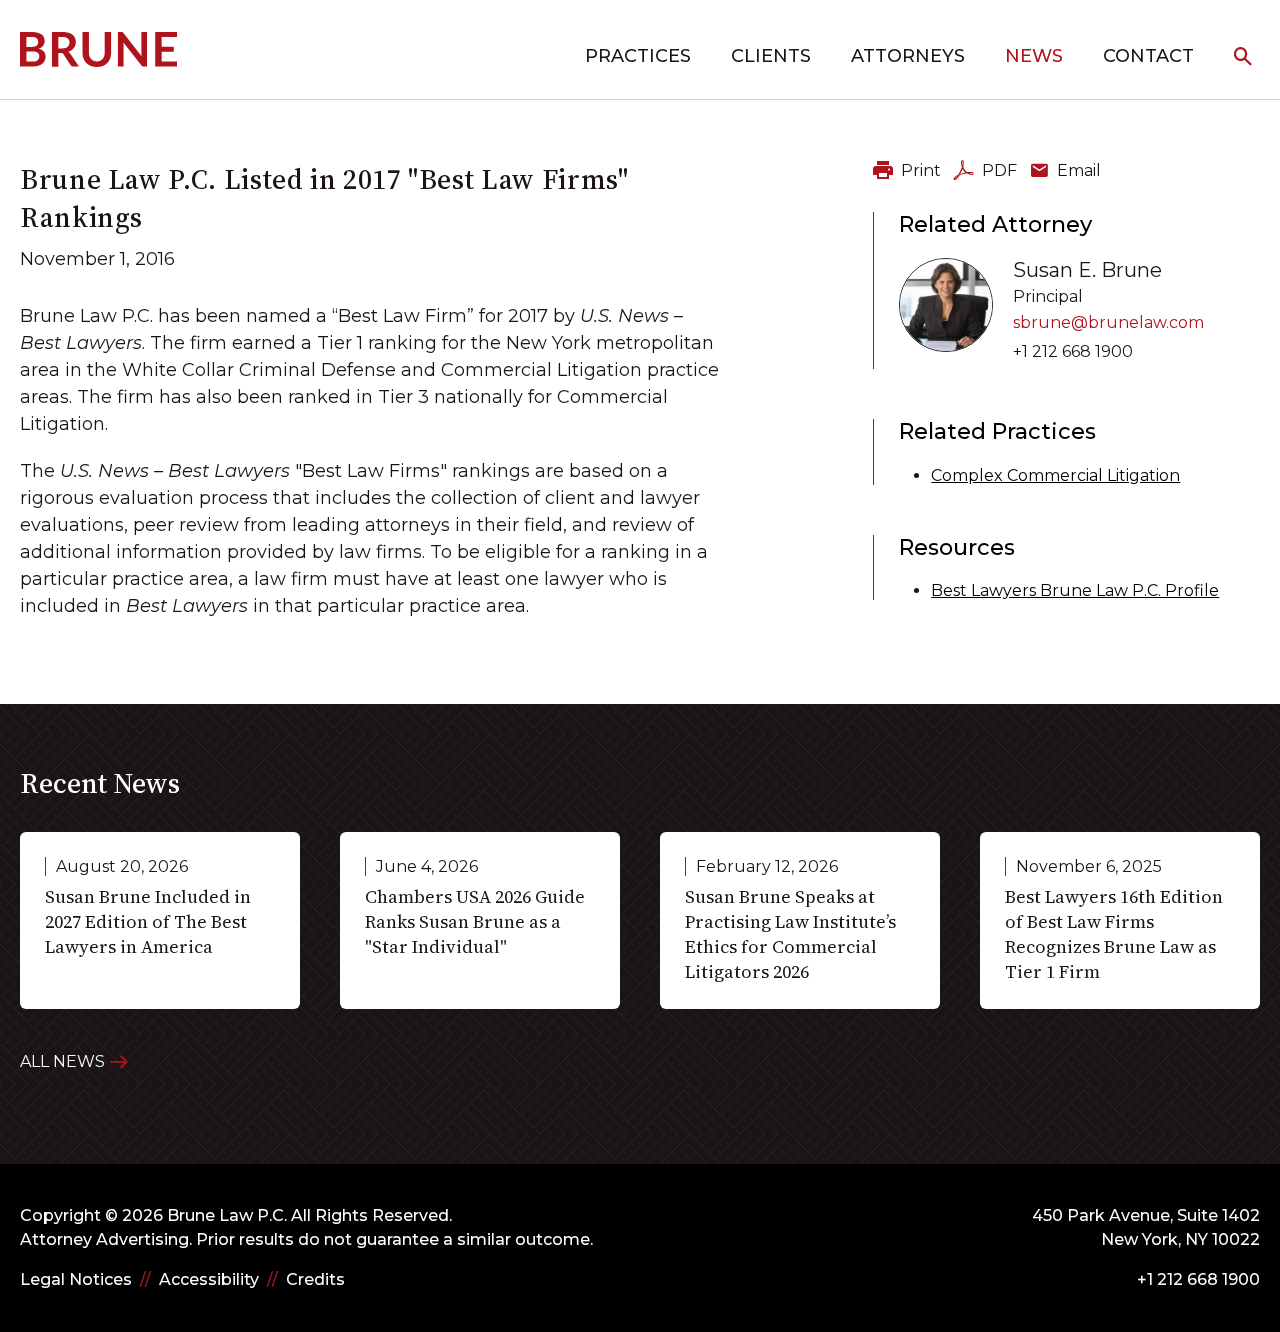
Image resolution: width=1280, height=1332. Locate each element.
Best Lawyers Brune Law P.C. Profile (1075, 590)
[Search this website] (1243, 58)
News (1034, 56)
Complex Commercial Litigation (1055, 475)
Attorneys (908, 56)
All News (62, 1061)
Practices (638, 56)
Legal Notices (76, 1279)
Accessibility (209, 1279)
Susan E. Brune (1087, 270)
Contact (1148, 56)
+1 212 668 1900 (1073, 351)
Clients (771, 56)
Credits (315, 1279)
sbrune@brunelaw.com (1108, 322)
